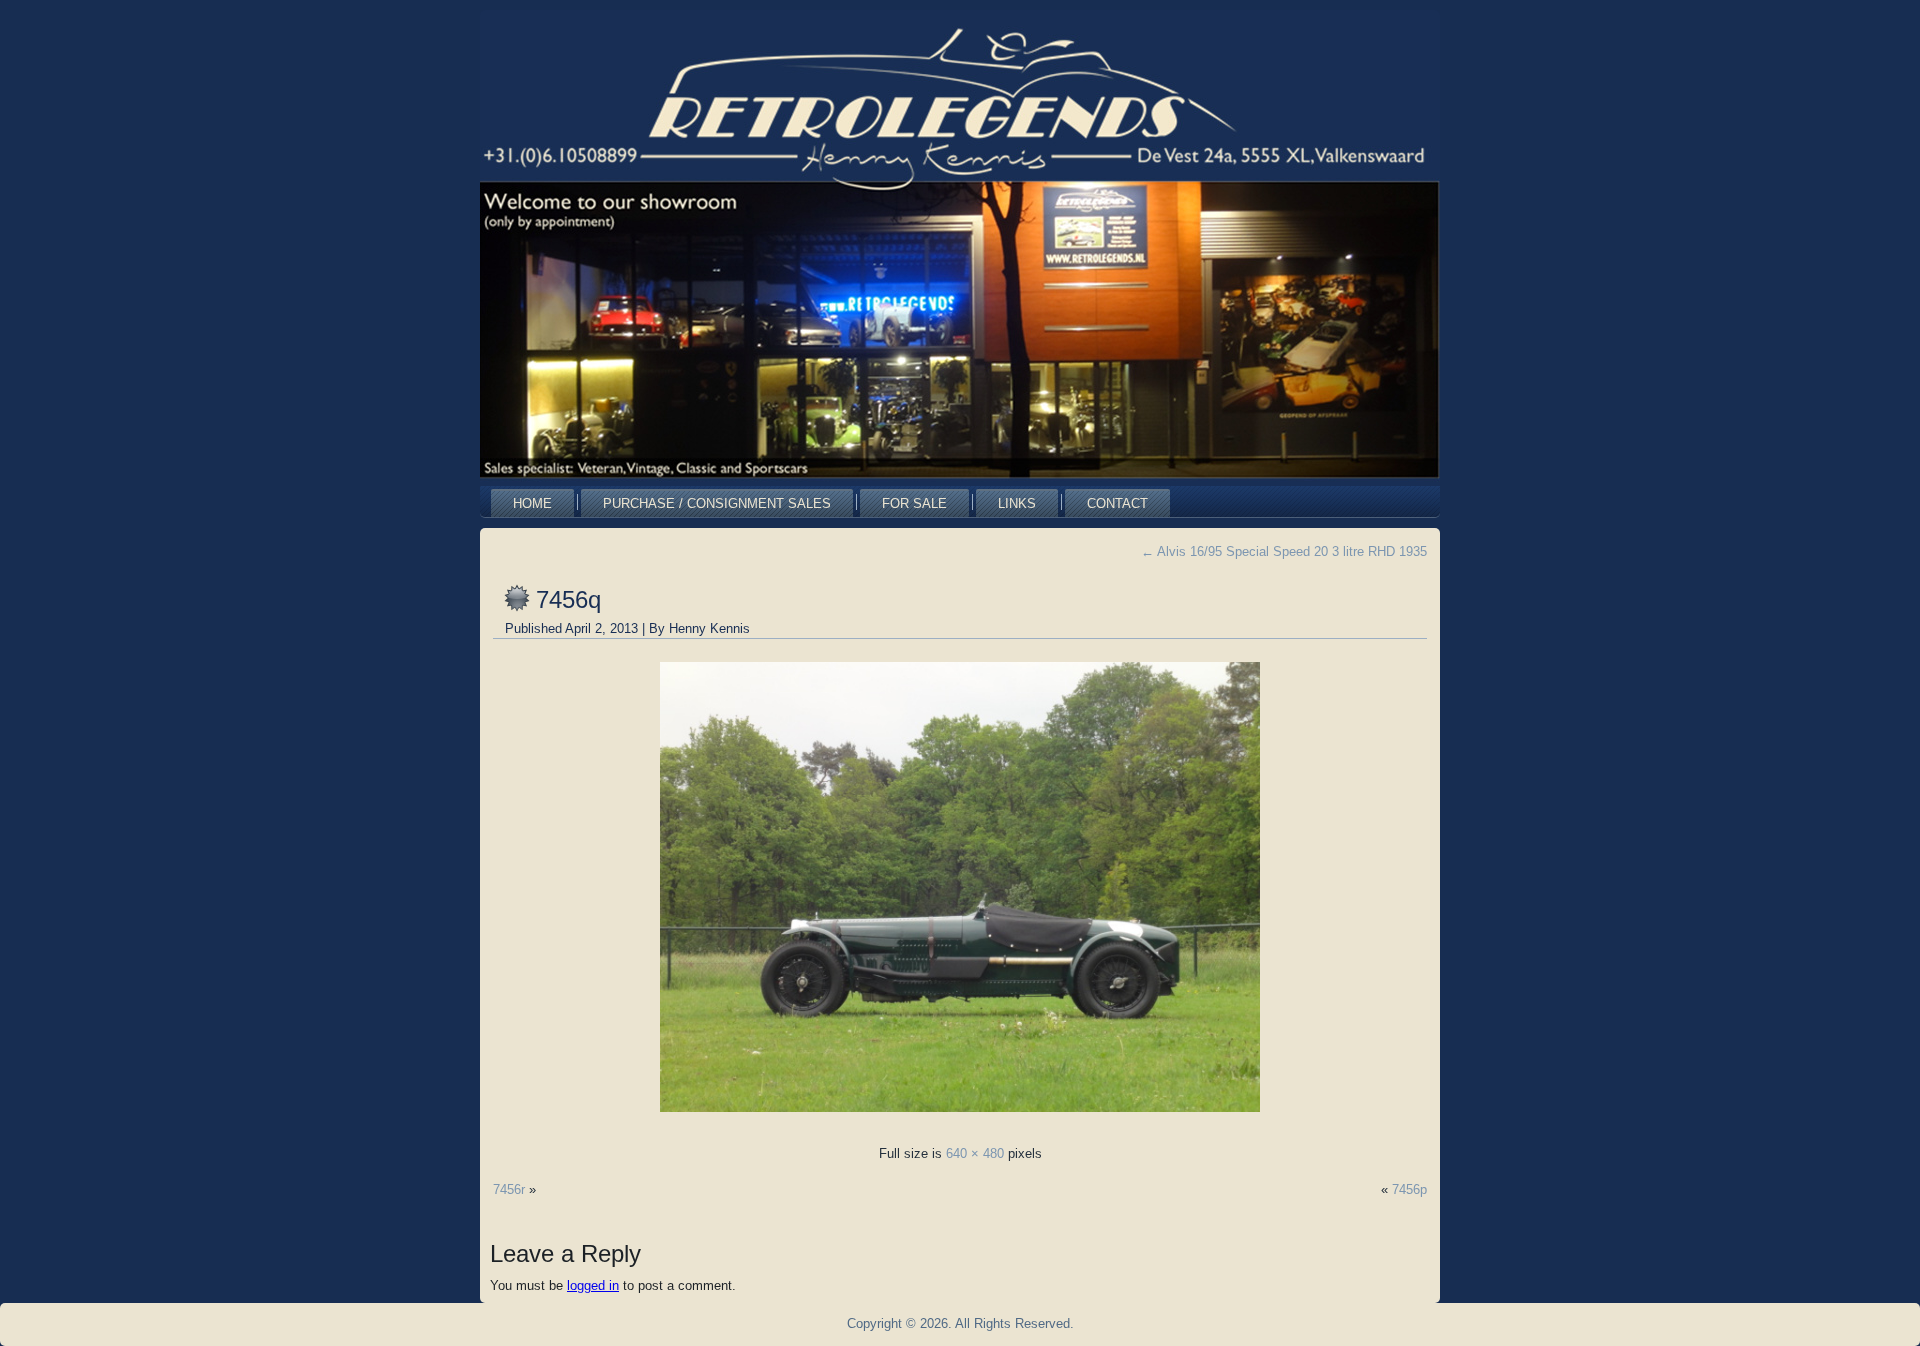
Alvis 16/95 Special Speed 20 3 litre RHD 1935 (1284, 551)
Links (1017, 503)
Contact (1117, 503)
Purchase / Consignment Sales (717, 503)
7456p (1409, 1189)
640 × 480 (975, 1153)
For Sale (914, 503)
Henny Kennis (709, 628)
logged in (593, 1285)
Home (532, 503)
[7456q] (960, 1117)
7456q (568, 599)
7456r (509, 1189)
